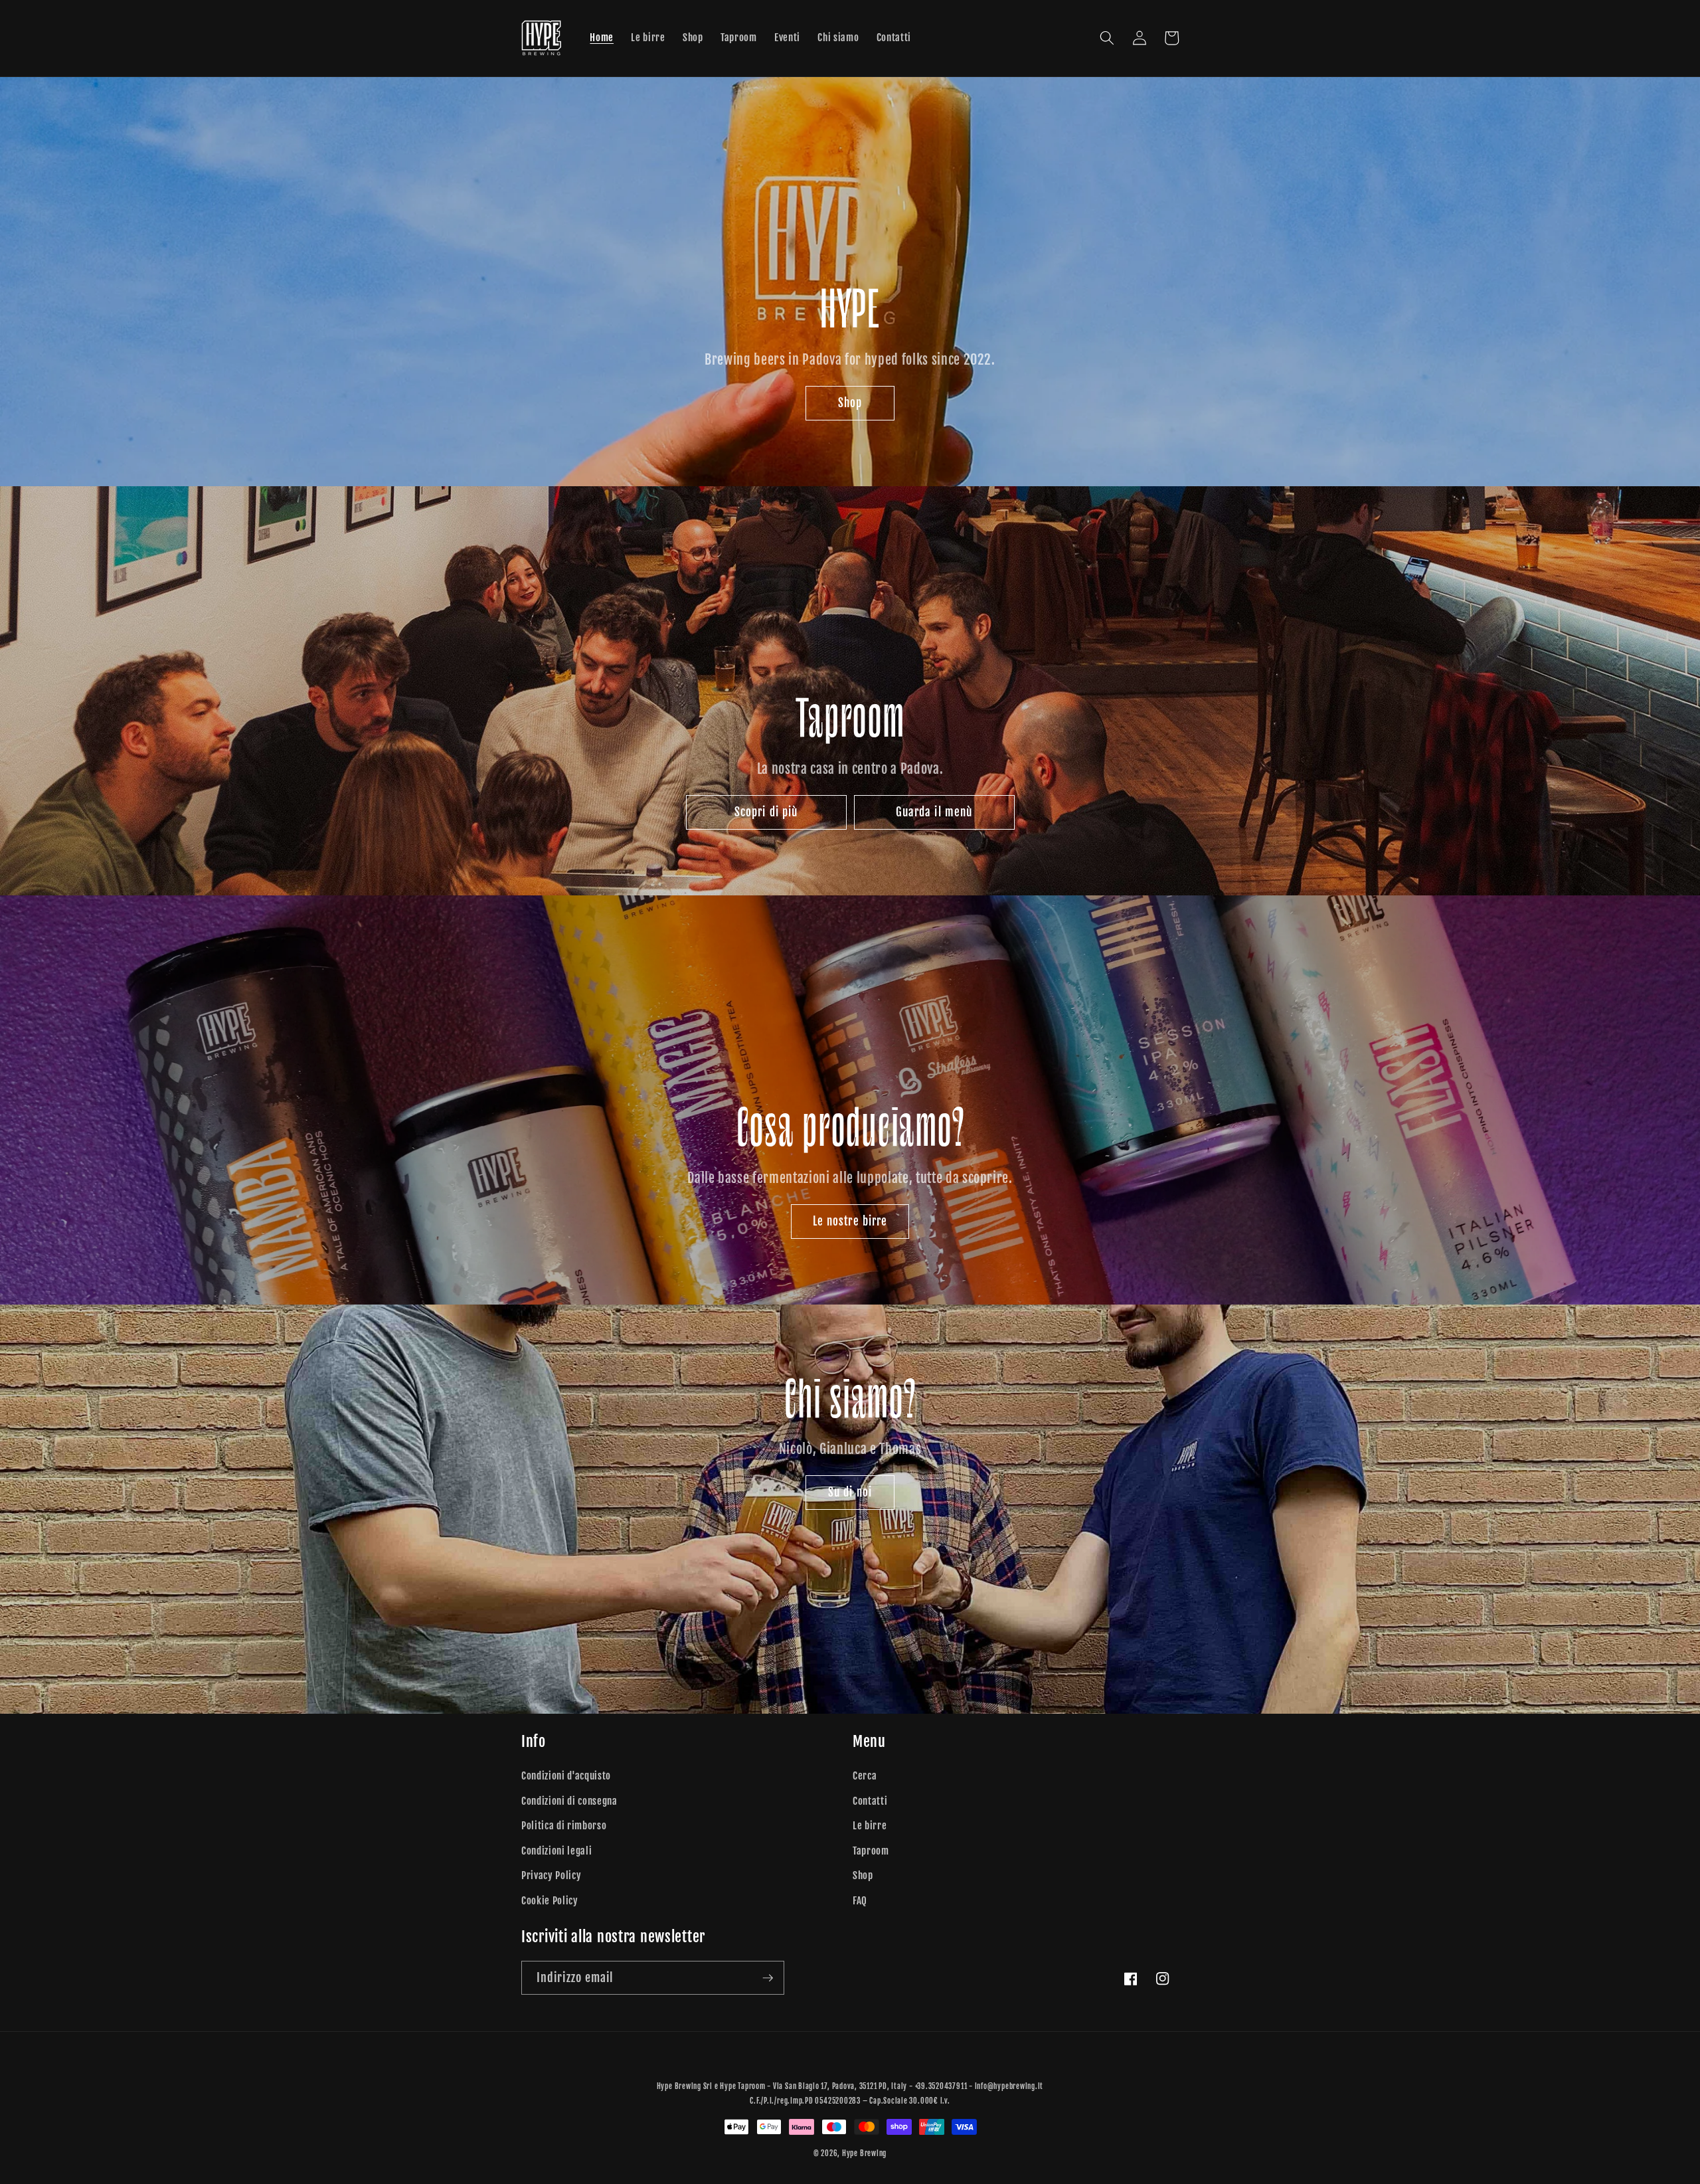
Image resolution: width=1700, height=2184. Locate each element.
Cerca (865, 1775)
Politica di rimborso (564, 1825)
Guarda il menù (934, 812)
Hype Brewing (864, 2153)
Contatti (870, 1801)
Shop (850, 403)
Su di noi (850, 1492)
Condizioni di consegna (569, 1801)
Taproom (871, 1851)
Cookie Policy (550, 1900)
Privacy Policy (551, 1875)
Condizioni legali (556, 1851)
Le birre (870, 1825)
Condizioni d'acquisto (566, 1775)
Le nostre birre (850, 1221)
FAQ (860, 1900)
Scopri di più (766, 812)
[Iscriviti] (768, 1978)
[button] (1107, 38)
